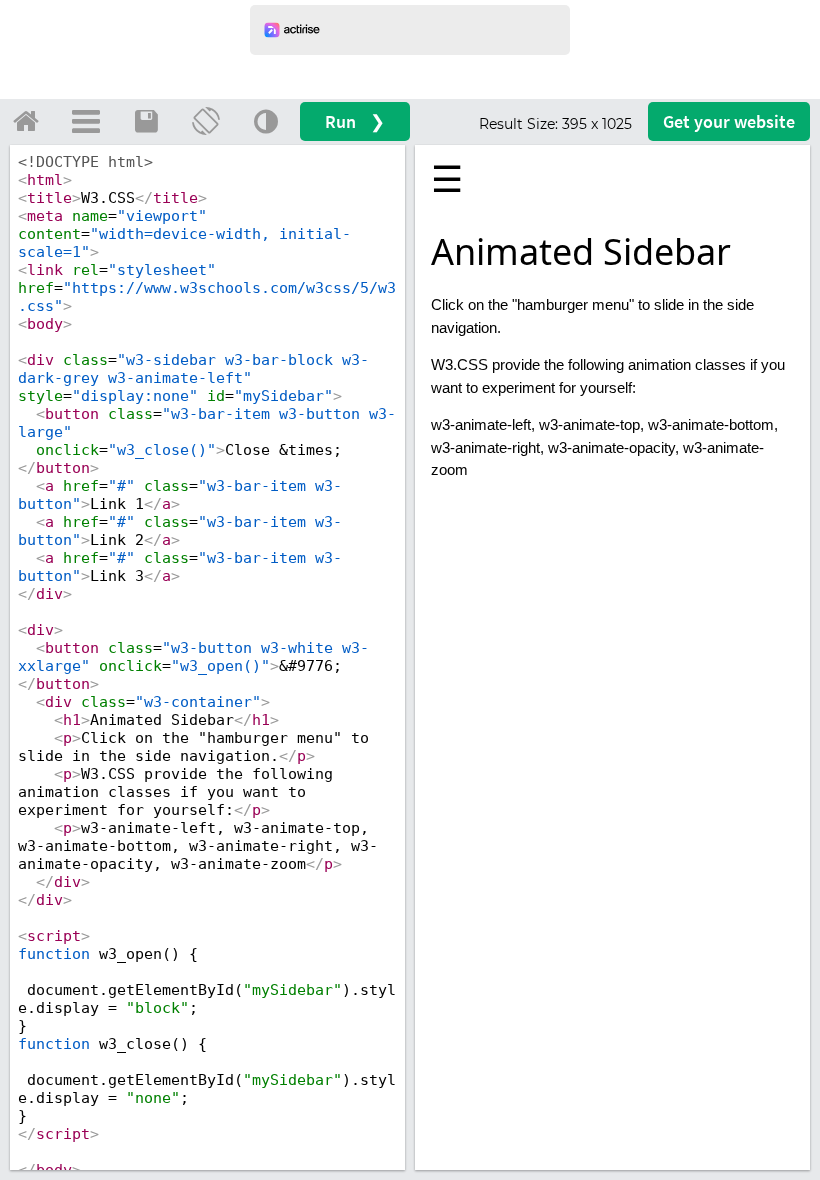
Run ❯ (355, 121)
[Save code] (146, 121)
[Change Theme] (266, 121)
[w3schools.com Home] (26, 121)
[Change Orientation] (206, 121)
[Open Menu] (86, 121)
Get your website (729, 121)
